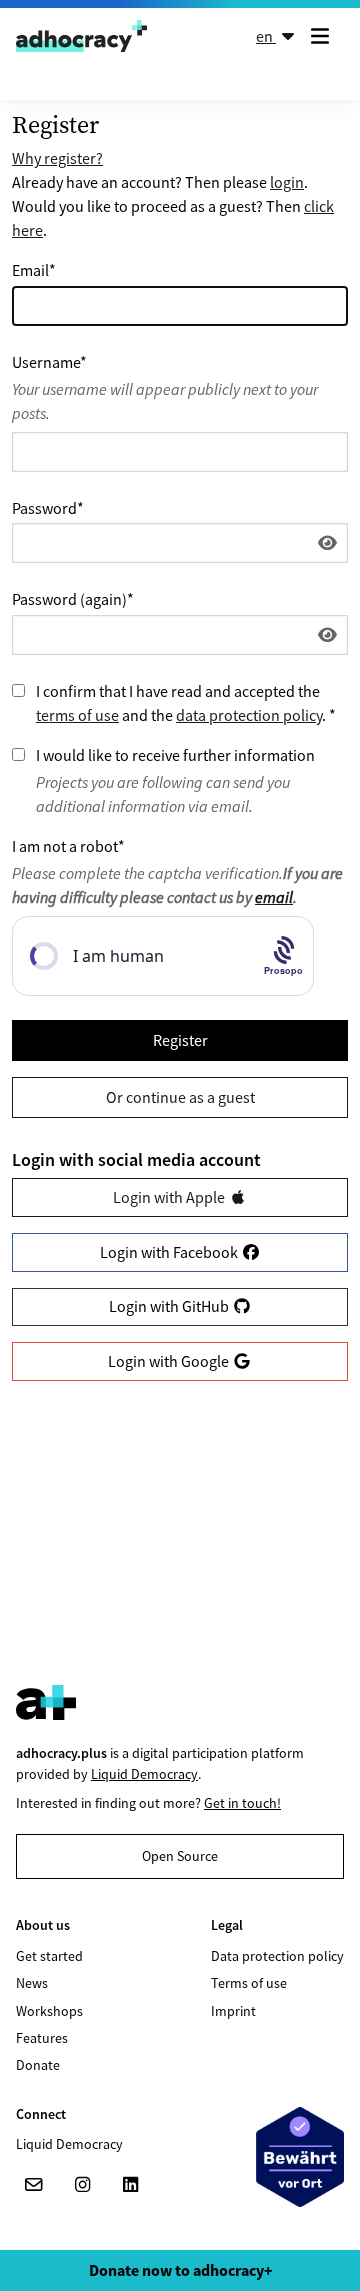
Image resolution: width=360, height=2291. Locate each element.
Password (48, 508)
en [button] (266, 36)
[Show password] (327, 543)
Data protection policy (277, 1956)
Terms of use (249, 1983)
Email (34, 270)
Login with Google (170, 1361)
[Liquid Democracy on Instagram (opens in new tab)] (82, 2185)
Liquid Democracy (144, 1774)
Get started (49, 1956)
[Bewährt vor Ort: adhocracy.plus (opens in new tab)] (300, 2157)
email (274, 897)
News (32, 1983)
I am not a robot (68, 846)
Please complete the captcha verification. (177, 885)
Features (42, 2038)
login (287, 182)
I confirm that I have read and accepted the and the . (186, 703)
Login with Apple (170, 1197)
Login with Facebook (170, 1252)
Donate (38, 2065)
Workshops (49, 2011)
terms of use (77, 715)
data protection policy (249, 715)
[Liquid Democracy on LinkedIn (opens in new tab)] (130, 2185)
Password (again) (73, 599)
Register (180, 1040)
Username (49, 362)
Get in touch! (242, 1803)
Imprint (233, 2011)
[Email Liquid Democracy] (34, 2185)
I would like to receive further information (175, 755)
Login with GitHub (170, 1306)
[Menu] (324, 36)
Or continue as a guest (180, 1097)
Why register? (57, 158)
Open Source (180, 1856)
